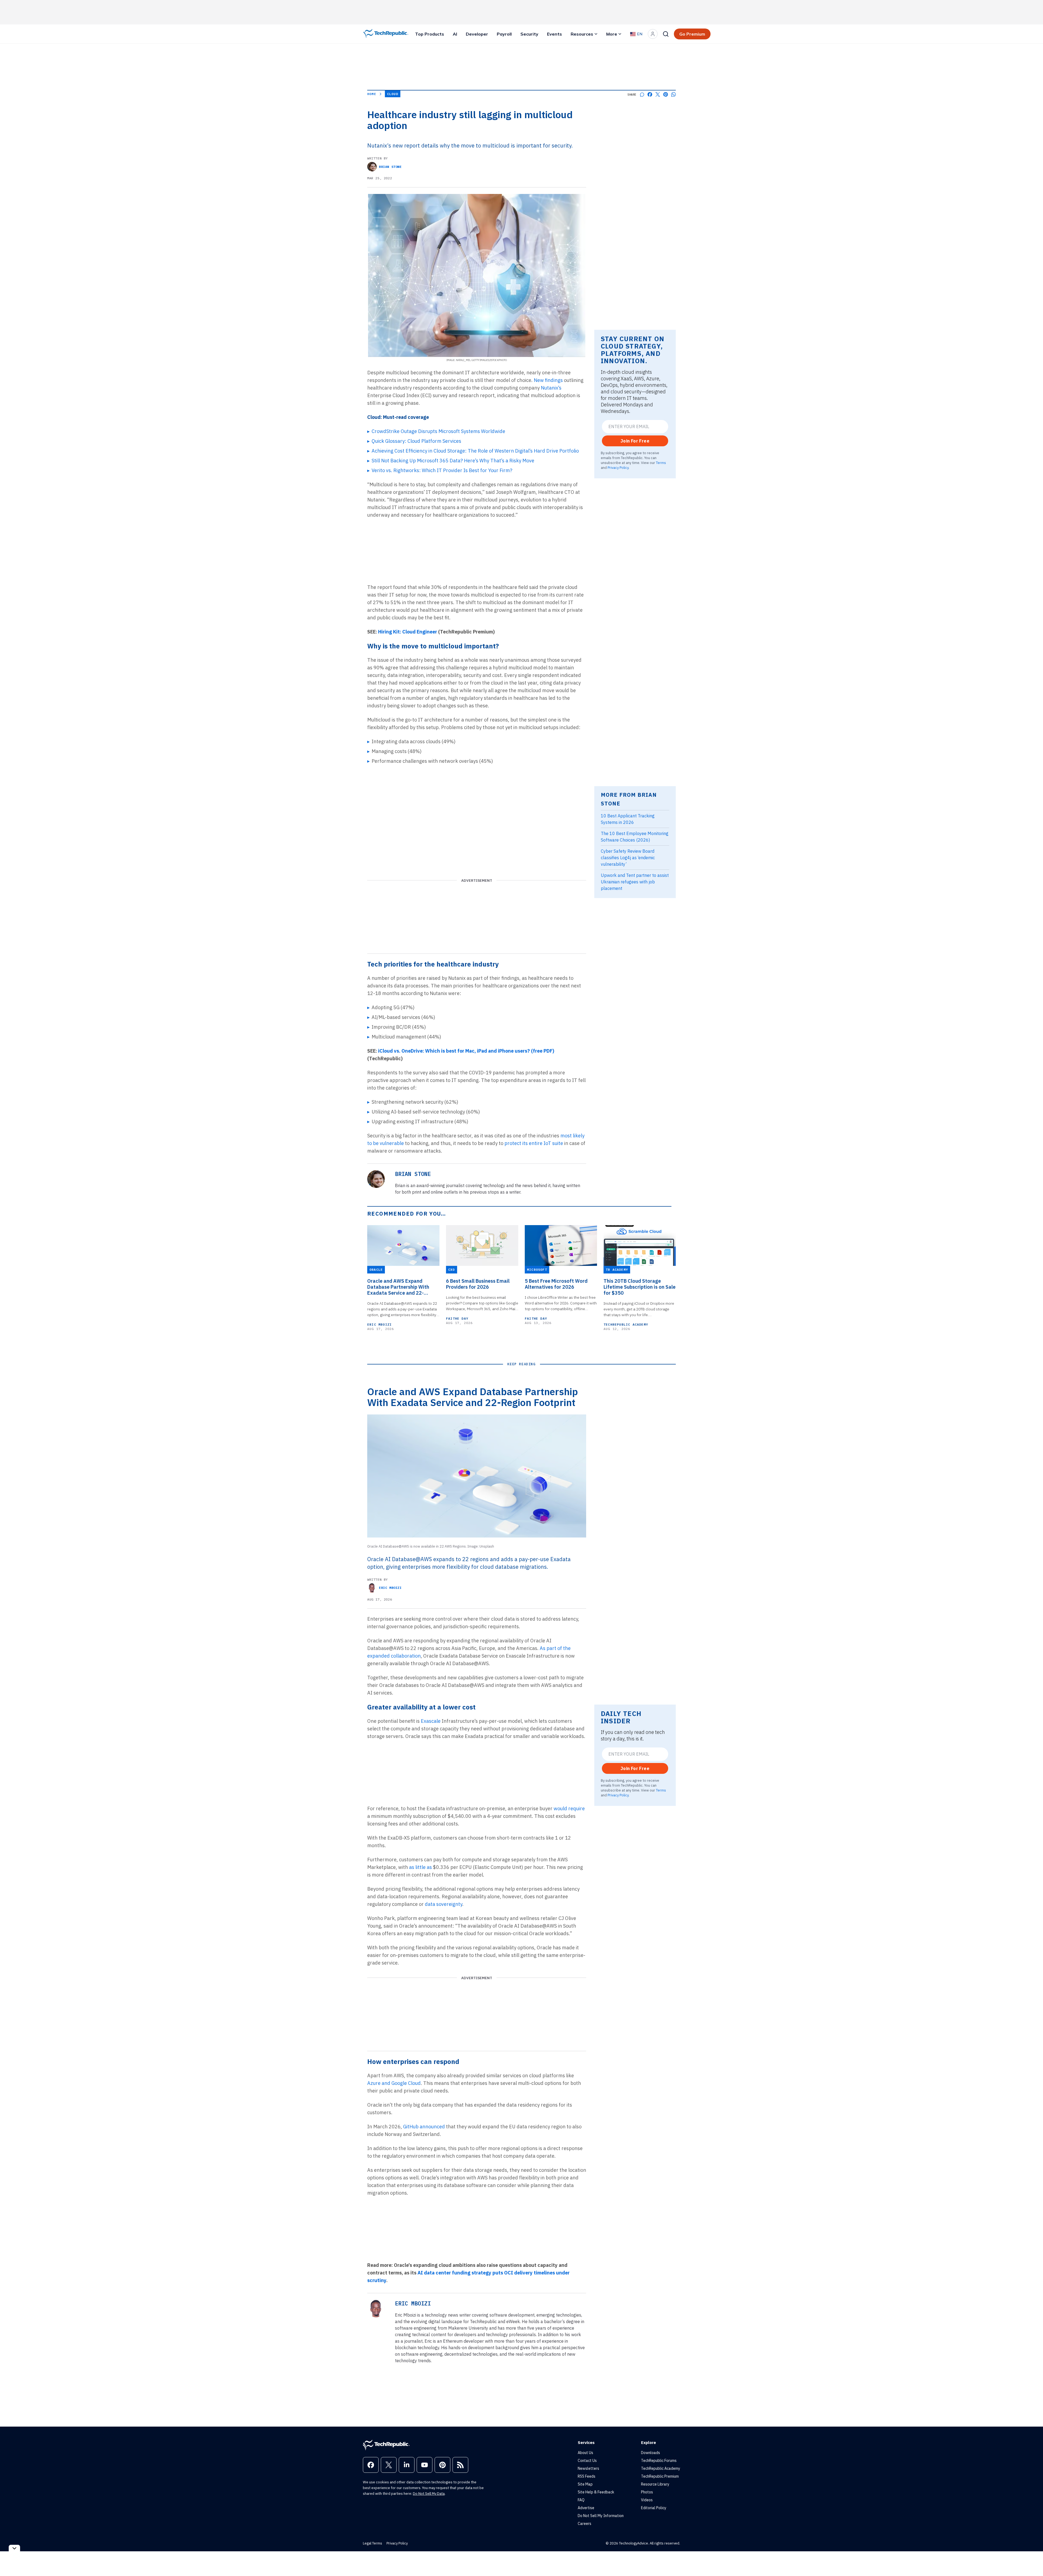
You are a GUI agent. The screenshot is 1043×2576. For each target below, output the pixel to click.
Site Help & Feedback (596, 2492)
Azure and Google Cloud (394, 2083)
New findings (548, 380)
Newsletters (588, 2468)
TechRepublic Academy (626, 1324)
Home (372, 94)
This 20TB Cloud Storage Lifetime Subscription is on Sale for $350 (640, 1287)
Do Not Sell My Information (601, 2516)
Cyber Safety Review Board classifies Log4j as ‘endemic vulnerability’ (628, 858)
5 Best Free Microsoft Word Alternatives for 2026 (556, 1284)
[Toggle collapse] (14, 2548)
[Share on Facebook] (650, 94)
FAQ (581, 2500)
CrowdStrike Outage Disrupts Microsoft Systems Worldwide (438, 431)
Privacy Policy (618, 467)
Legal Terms (373, 2543)
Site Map (585, 2484)
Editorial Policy (654, 2508)
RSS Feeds (587, 2476)
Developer (477, 34)
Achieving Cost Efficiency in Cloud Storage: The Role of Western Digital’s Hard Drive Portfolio (475, 451)
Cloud (393, 94)
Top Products (430, 34)
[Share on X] (658, 94)
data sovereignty (444, 1904)
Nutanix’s (551, 388)
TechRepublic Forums (659, 2461)
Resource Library (655, 2484)
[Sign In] (653, 34)
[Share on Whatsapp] (673, 94)
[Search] (666, 34)
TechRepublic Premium (660, 2476)
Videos (647, 2500)
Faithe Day (457, 1318)
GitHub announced (424, 2127)
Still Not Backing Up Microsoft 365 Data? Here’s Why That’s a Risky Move (453, 461)
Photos (647, 2492)
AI (455, 34)
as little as (420, 1867)
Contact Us (587, 2461)
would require (569, 1808)
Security (529, 34)
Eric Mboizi (379, 1324)
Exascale (431, 1721)
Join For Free (635, 441)
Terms (661, 463)
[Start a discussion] (642, 94)
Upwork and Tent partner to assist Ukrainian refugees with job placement (635, 882)
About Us (585, 2453)
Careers (585, 2524)
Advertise (586, 2508)
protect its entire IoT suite (534, 1143)
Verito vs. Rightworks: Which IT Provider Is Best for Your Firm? (442, 470)
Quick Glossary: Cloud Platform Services (416, 441)
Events (555, 34)
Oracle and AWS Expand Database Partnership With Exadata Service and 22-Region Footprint (398, 1287)
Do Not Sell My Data (429, 2494)
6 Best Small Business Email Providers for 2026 (478, 1284)
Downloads (651, 2453)
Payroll (504, 34)
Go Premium (692, 34)
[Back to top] (1032, 2559)
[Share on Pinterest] (666, 94)
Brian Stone (390, 167)
